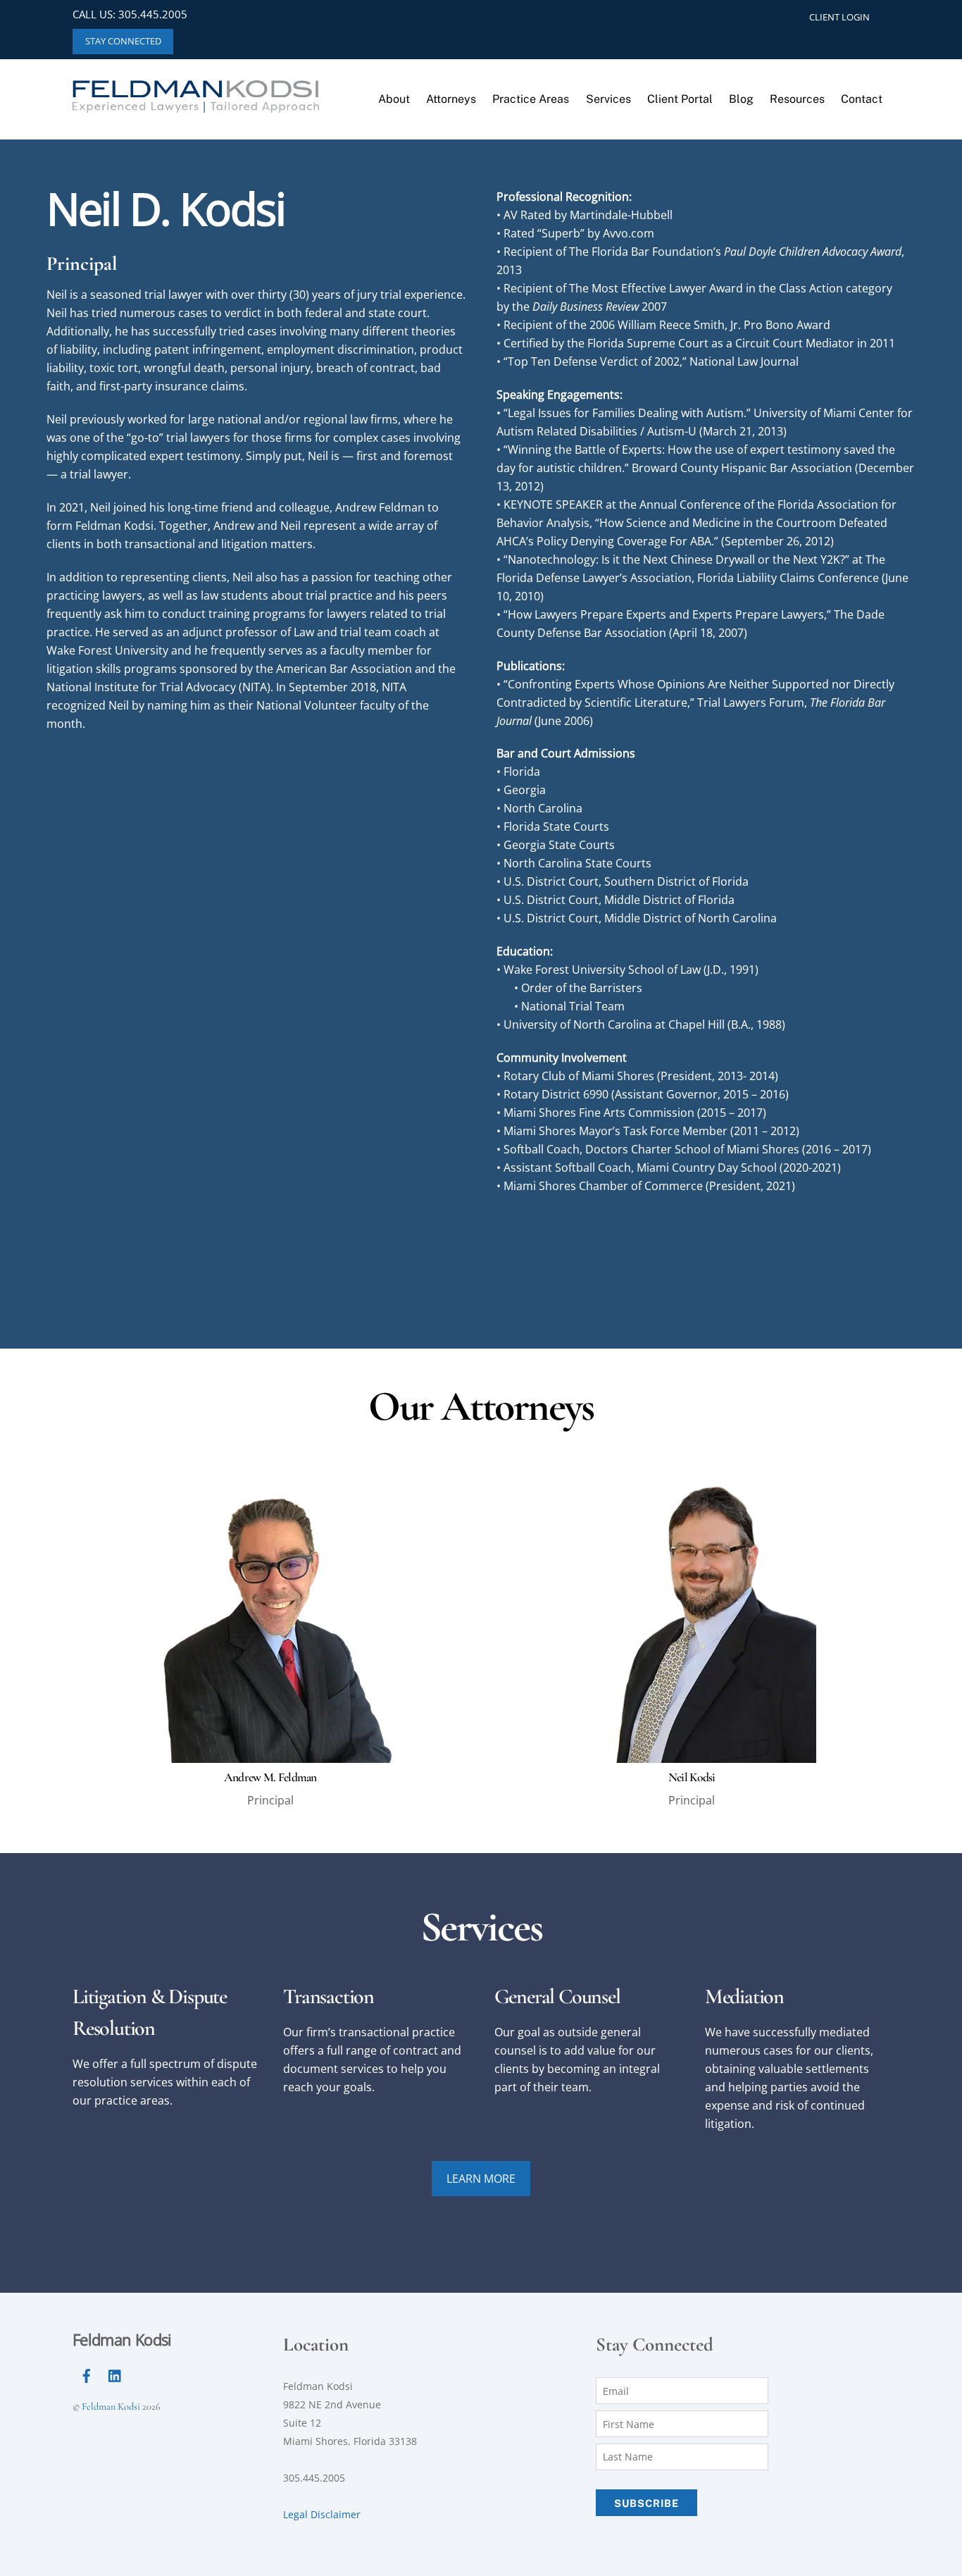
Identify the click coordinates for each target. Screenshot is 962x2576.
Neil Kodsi (692, 1777)
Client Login (839, 17)
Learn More (481, 2179)
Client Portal (680, 99)
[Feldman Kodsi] (196, 100)
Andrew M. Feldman (270, 1777)
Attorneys (451, 99)
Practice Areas (531, 99)
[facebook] (87, 2374)
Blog (741, 99)
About (394, 99)
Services (608, 99)
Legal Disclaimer (322, 2514)
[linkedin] (115, 2374)
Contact (862, 99)
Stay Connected (123, 41)
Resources (797, 99)
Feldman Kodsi (111, 2407)
